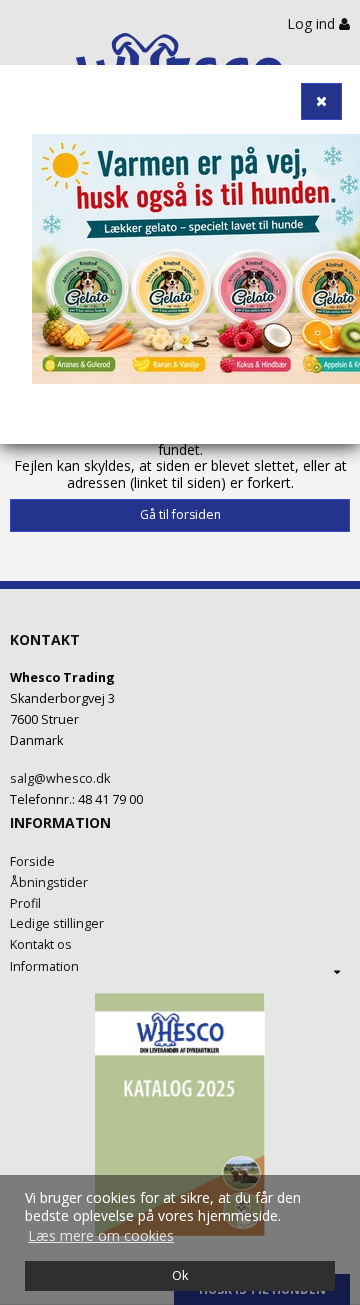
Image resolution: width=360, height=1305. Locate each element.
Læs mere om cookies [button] (101, 1235)
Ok (180, 1275)
